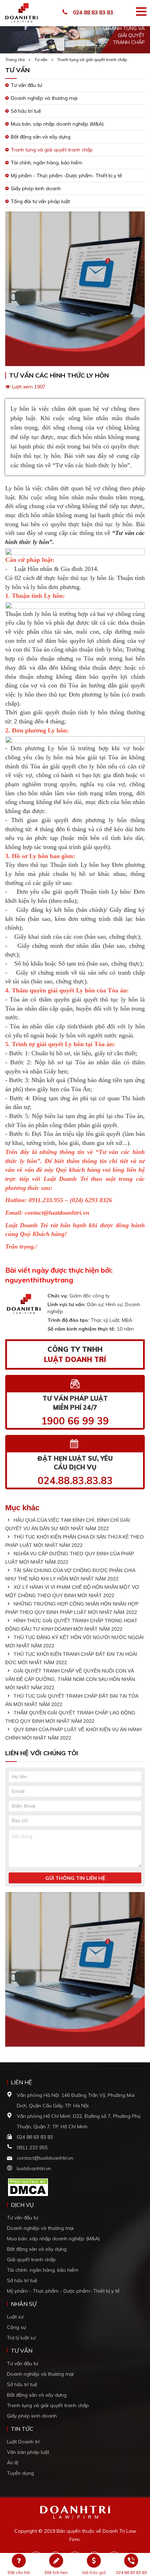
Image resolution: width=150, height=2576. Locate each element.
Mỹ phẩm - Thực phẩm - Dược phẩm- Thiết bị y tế (63, 2291)
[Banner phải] (75, 1971)
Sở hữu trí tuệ (26, 111)
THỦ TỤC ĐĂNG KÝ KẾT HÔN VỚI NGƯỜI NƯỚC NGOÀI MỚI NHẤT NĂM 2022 (74, 1641)
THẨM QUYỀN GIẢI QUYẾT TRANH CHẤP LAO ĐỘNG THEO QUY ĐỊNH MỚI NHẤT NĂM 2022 (70, 1717)
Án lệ (13, 2463)
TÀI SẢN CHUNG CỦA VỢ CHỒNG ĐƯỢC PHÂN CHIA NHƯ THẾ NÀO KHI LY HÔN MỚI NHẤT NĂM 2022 (70, 1574)
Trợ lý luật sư (21, 2338)
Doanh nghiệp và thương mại (44, 98)
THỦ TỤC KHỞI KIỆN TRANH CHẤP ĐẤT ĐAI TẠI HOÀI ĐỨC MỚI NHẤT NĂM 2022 (71, 1658)
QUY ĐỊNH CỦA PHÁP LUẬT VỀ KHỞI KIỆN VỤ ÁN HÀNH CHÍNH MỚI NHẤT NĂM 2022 (73, 1734)
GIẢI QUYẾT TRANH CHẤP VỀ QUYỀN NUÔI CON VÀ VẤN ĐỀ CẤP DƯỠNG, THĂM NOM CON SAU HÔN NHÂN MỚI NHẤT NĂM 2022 (70, 1679)
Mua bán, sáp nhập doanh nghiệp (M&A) (57, 124)
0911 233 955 (32, 2147)
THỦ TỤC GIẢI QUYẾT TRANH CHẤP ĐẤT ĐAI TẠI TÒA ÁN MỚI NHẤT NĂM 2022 (72, 1700)
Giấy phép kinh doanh (36, 188)
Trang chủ (15, 59)
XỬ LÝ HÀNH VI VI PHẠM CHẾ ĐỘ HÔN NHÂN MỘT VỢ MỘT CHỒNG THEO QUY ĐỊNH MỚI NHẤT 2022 (72, 1591)
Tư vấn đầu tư (26, 85)
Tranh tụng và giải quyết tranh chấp (92, 59)
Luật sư (15, 2317)
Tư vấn (41, 59)
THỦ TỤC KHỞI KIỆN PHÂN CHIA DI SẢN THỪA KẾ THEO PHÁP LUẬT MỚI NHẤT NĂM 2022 (74, 1541)
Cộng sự (16, 2327)
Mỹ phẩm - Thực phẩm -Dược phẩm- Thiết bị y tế (66, 176)
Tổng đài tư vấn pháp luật (40, 201)
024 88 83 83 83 (93, 12)
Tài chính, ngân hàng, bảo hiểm (47, 163)
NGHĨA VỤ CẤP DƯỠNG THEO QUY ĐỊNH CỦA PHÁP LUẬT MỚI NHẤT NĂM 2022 (70, 1558)
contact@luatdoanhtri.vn (45, 2158)
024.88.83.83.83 (75, 1480)
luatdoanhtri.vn (34, 2168)
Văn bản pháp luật (28, 2452)
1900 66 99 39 (75, 1421)
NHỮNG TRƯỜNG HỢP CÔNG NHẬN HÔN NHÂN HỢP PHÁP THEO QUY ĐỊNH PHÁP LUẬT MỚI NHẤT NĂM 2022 (72, 1608)
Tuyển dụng (20, 2473)
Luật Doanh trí (23, 2442)
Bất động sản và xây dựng (41, 137)
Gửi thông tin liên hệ (75, 1878)
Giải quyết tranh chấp (31, 2259)
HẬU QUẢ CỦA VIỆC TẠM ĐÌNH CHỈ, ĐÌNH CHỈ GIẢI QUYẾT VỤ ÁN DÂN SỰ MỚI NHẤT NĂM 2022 (67, 1524)
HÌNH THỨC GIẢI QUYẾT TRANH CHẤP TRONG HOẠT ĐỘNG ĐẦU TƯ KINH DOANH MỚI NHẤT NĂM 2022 (71, 1625)
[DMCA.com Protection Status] (28, 2187)
